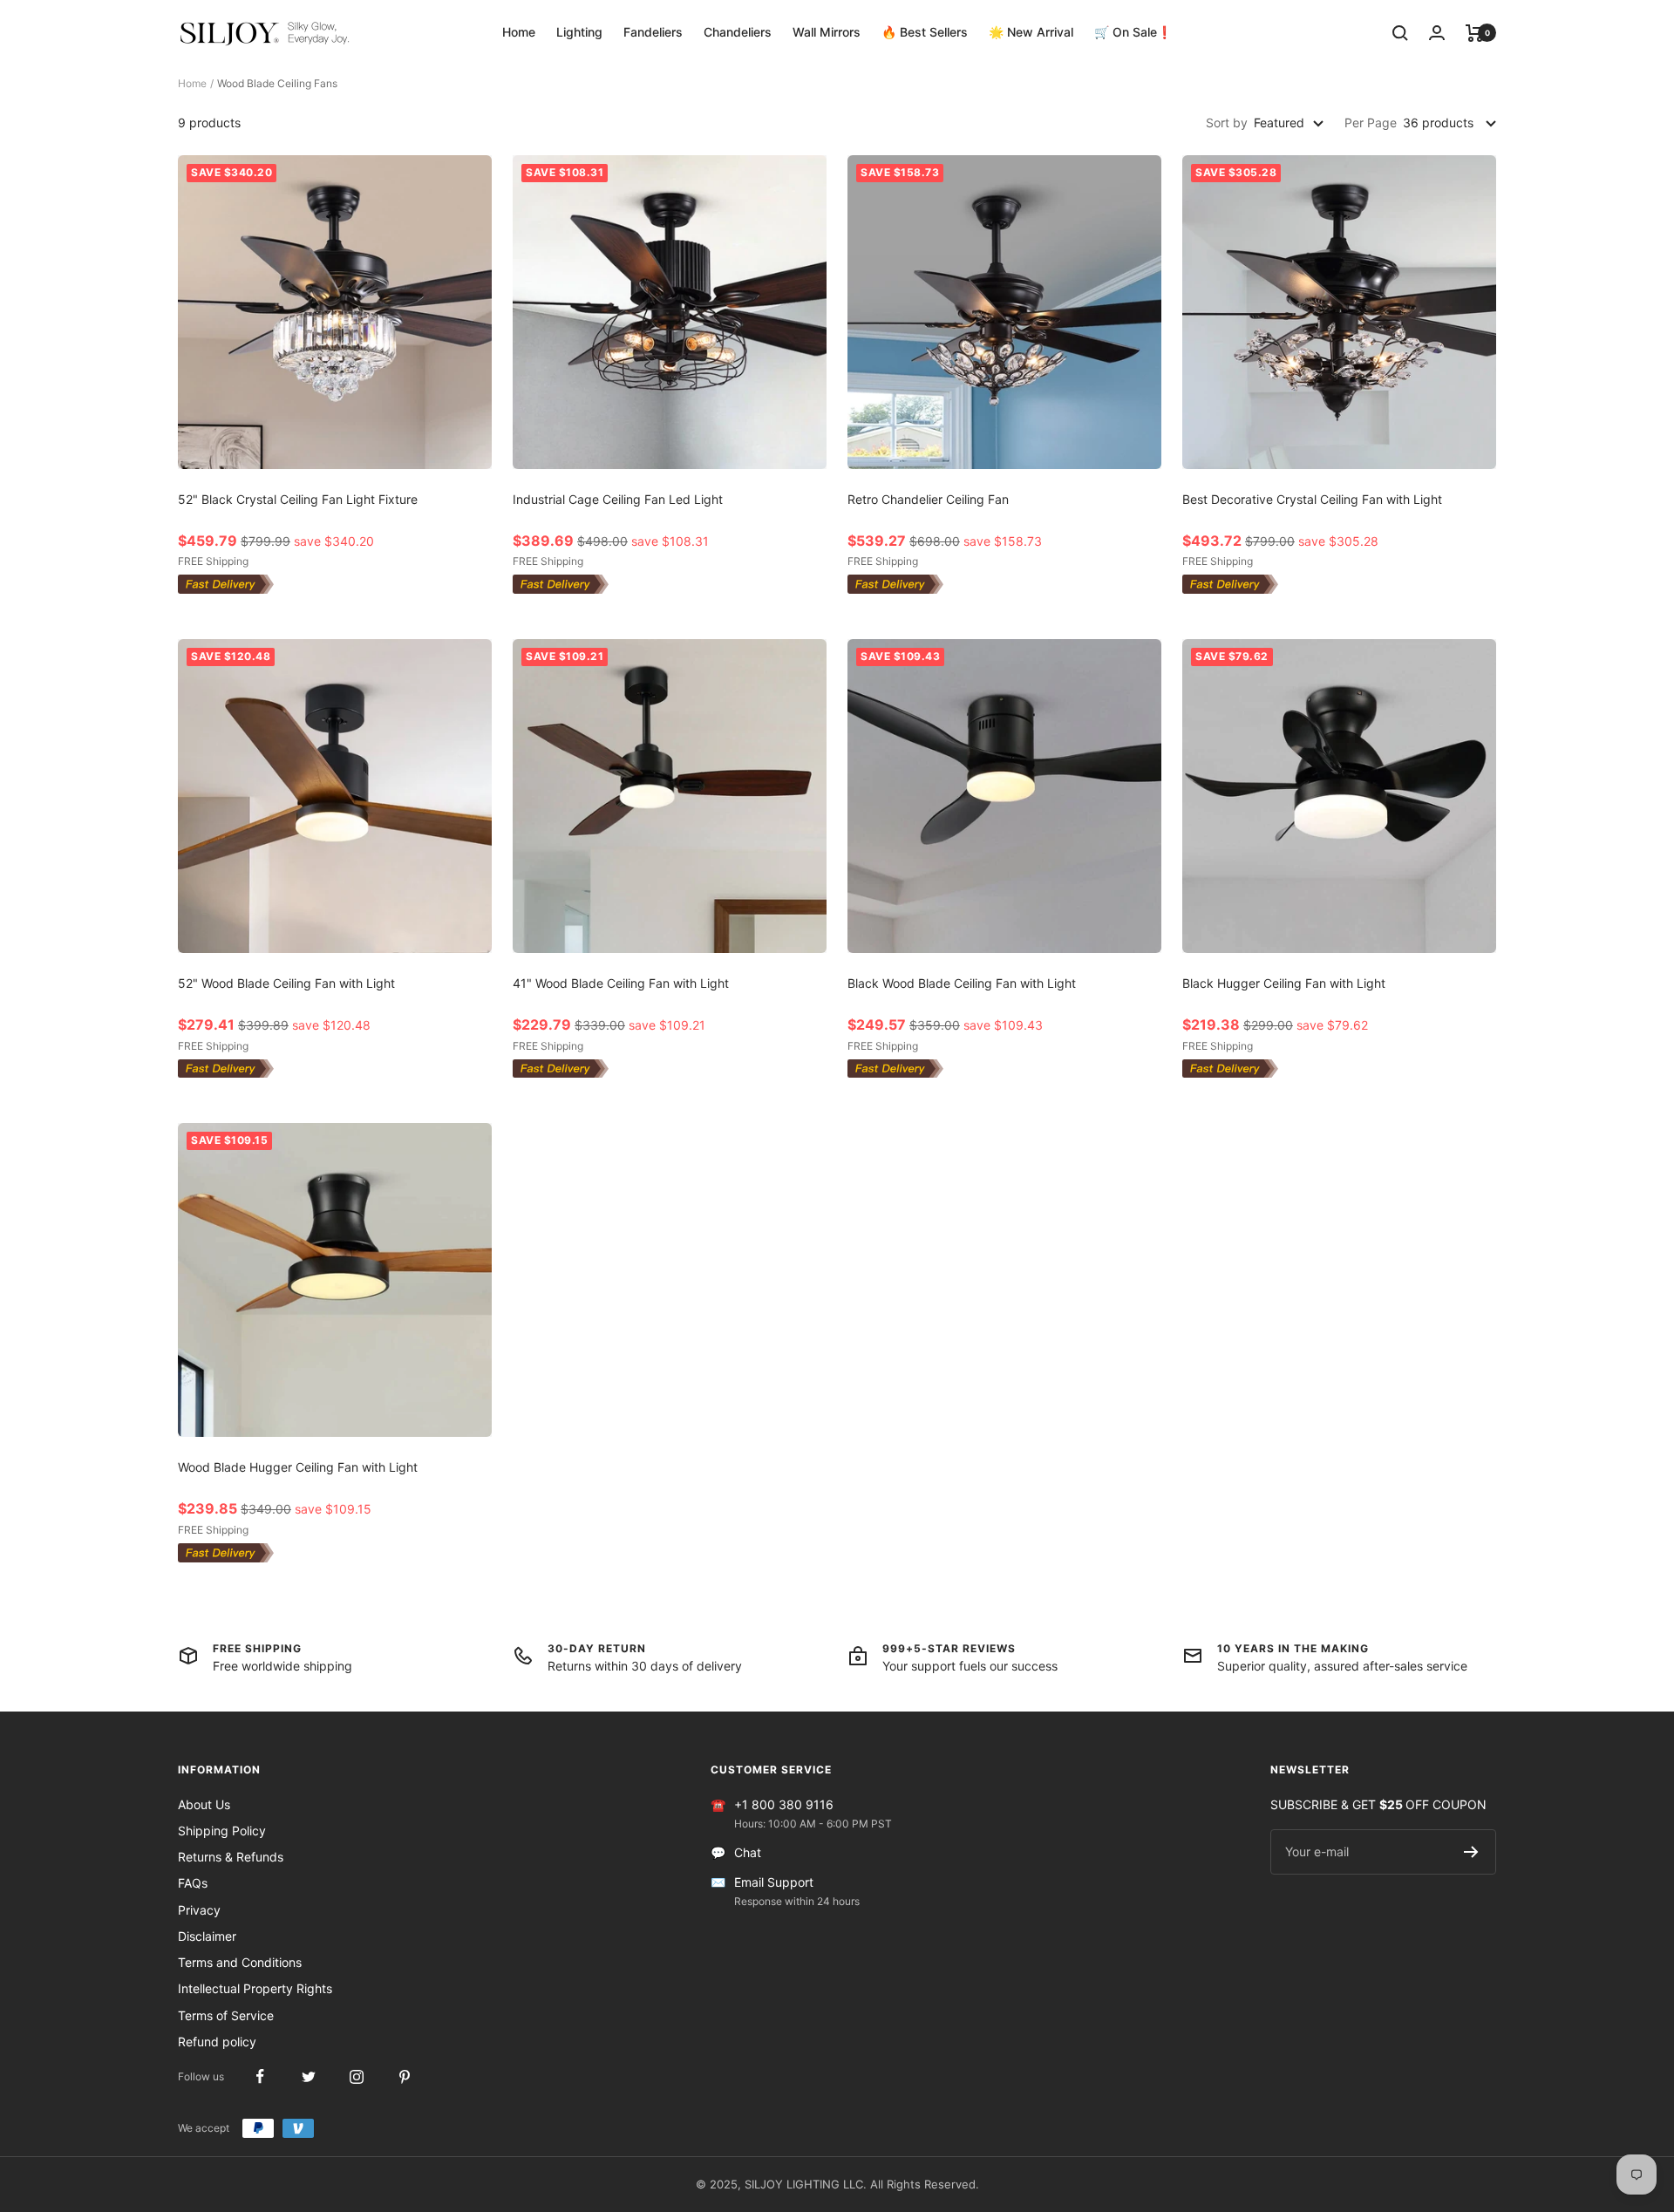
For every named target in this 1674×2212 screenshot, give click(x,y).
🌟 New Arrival (1031, 32)
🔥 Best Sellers (925, 32)
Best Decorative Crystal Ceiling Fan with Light (1312, 499)
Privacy (199, 1910)
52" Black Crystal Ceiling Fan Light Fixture (298, 499)
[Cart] (1475, 33)
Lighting (579, 32)
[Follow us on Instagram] (356, 2076)
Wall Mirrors (827, 32)
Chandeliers (738, 32)
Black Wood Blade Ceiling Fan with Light (962, 983)
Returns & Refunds (231, 1857)
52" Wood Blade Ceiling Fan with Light (286, 983)
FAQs (193, 1883)
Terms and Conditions (240, 1962)
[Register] (1471, 1852)
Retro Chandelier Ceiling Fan (928, 499)
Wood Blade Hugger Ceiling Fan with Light (298, 1467)
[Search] (1400, 33)
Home (519, 32)
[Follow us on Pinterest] (404, 2076)
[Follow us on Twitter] (308, 2076)
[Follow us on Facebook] (260, 2076)
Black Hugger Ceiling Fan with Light (1284, 983)
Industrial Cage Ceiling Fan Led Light (618, 499)
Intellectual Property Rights (255, 1988)
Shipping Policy (222, 1831)
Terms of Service (226, 2015)
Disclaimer (207, 1936)
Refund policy (217, 2042)
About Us (204, 1804)
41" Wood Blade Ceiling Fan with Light (621, 983)
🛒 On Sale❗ (1133, 32)
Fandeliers (653, 32)
